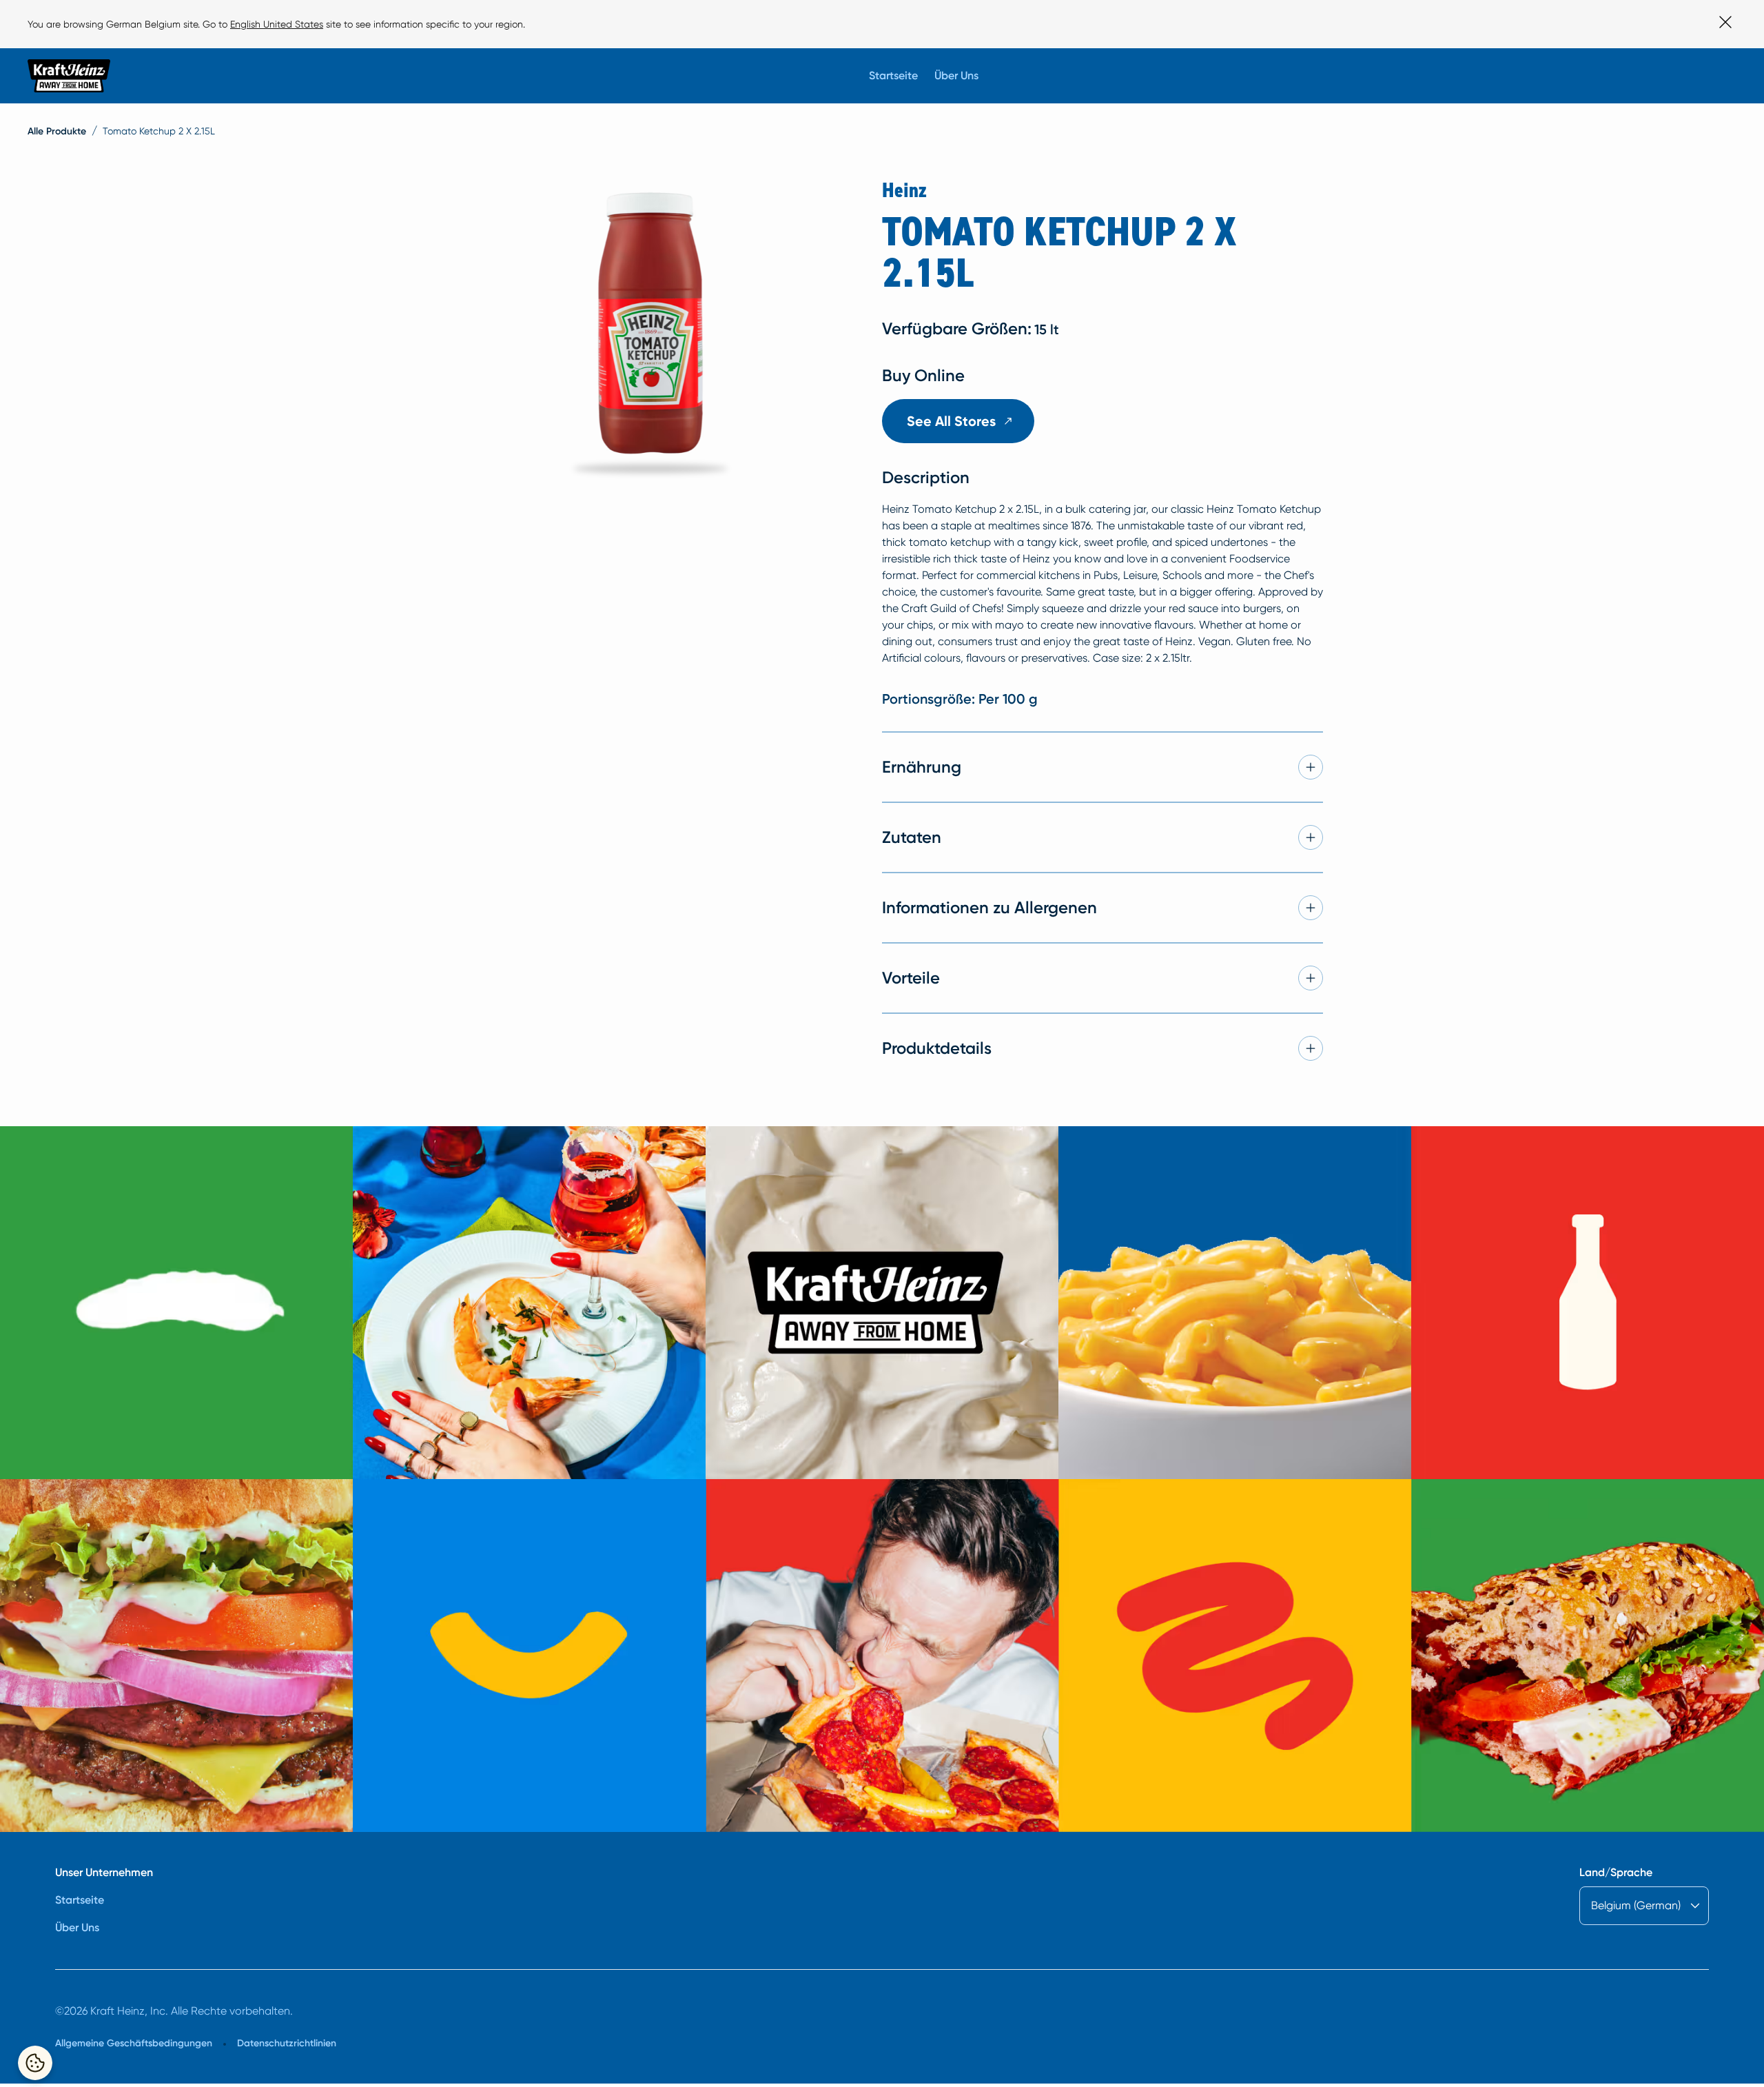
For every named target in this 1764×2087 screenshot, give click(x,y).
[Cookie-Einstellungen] (35, 2063)
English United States (277, 24)
